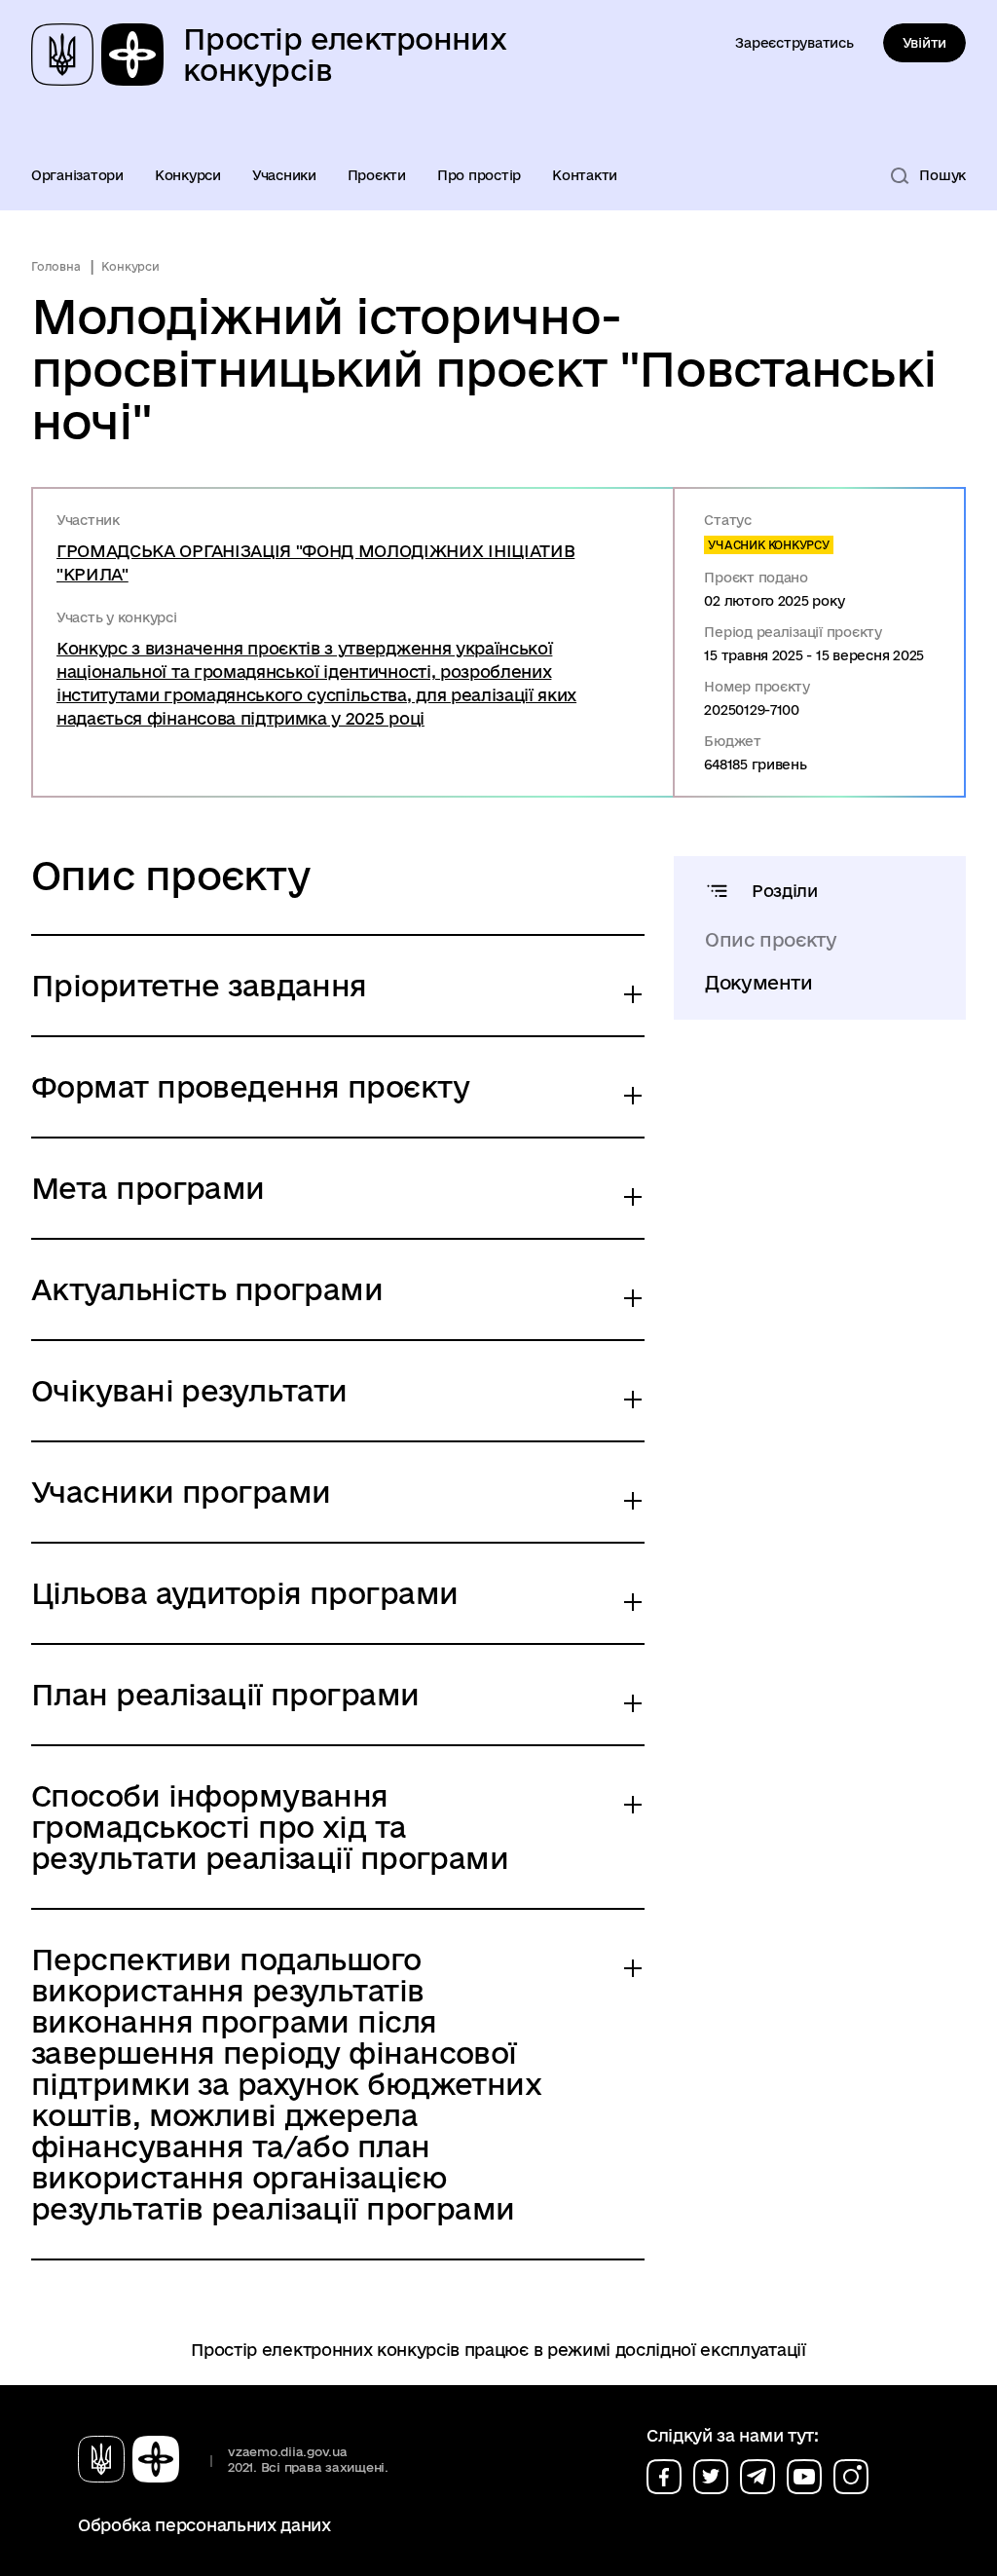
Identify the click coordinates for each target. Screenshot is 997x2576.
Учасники (284, 175)
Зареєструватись (794, 43)
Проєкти (377, 175)
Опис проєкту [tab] (771, 940)
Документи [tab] (759, 983)
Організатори (77, 175)
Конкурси (188, 175)
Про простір (479, 175)
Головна (55, 266)
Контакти (585, 175)
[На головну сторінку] (136, 2459)
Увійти (924, 43)
